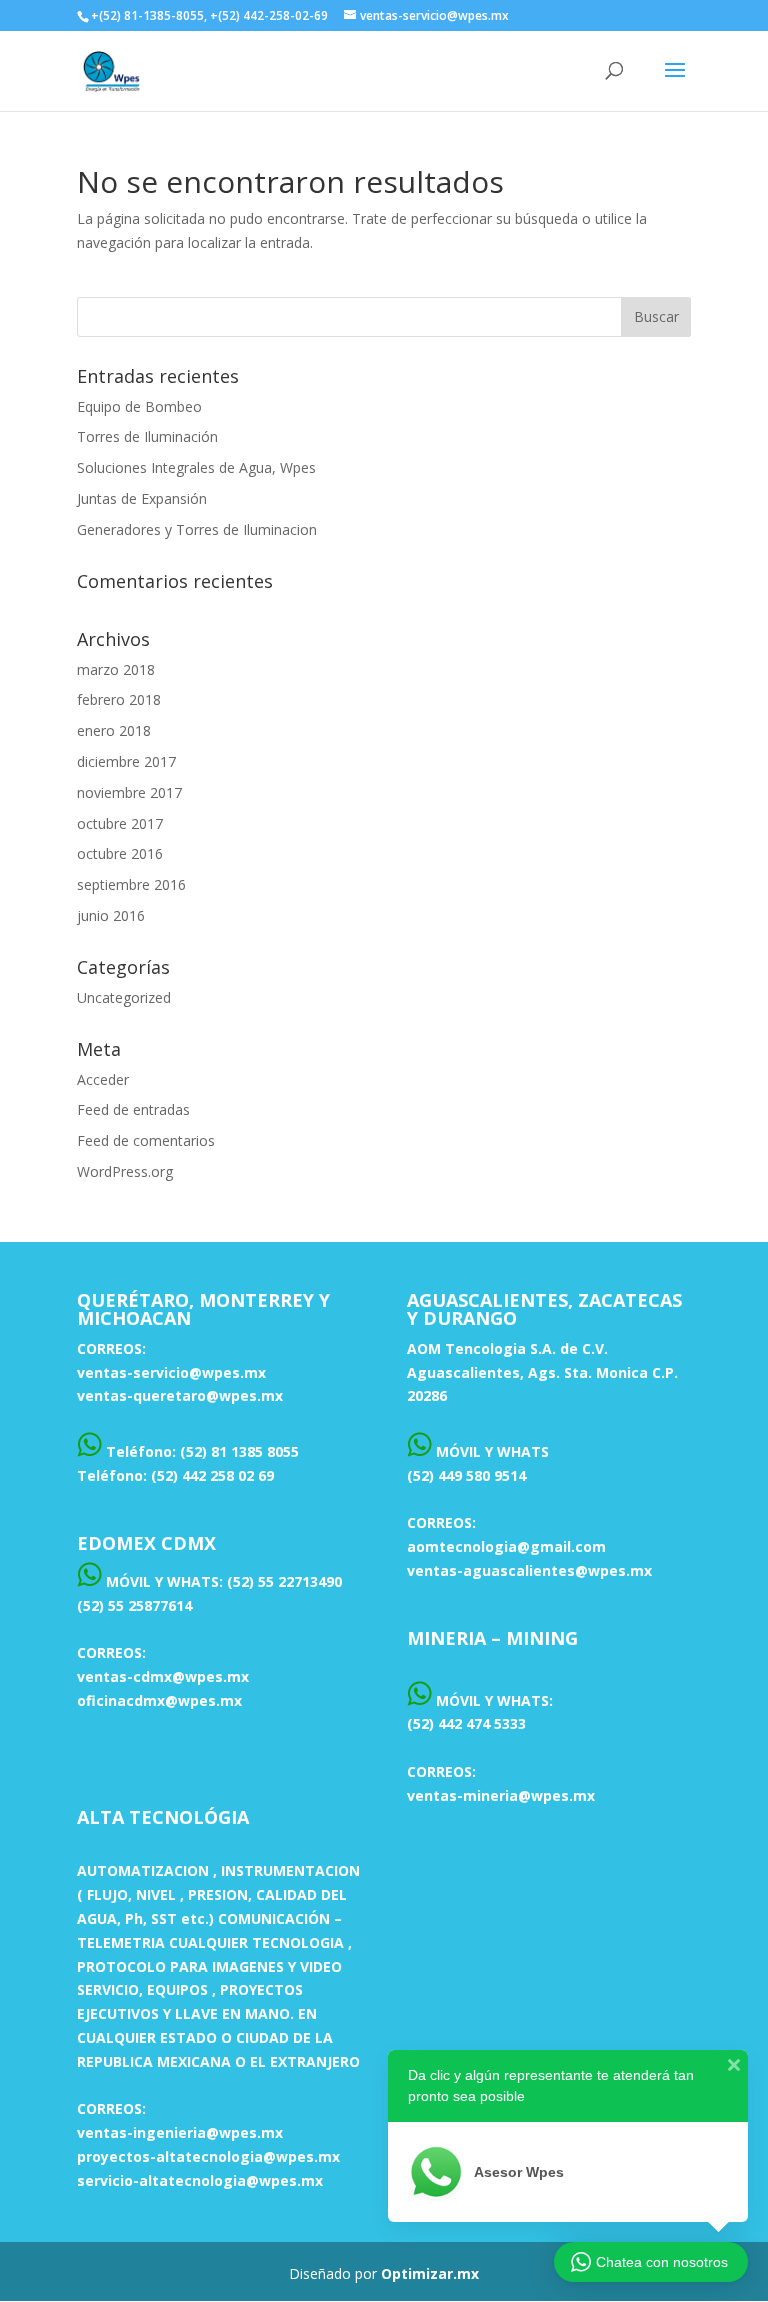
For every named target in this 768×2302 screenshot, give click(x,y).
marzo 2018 (116, 669)
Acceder (103, 1079)
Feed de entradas (133, 1109)
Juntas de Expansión (142, 498)
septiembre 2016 (131, 884)
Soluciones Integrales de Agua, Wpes (196, 467)
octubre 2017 (120, 823)
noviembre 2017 (129, 792)
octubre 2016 (120, 853)
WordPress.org (125, 1171)
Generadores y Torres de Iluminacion (197, 529)
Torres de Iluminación (147, 436)
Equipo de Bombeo (139, 406)
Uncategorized (124, 997)
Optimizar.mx (430, 2273)
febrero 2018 (119, 699)
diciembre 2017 (126, 761)
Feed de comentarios (146, 1140)
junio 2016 (111, 915)
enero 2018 (114, 730)
